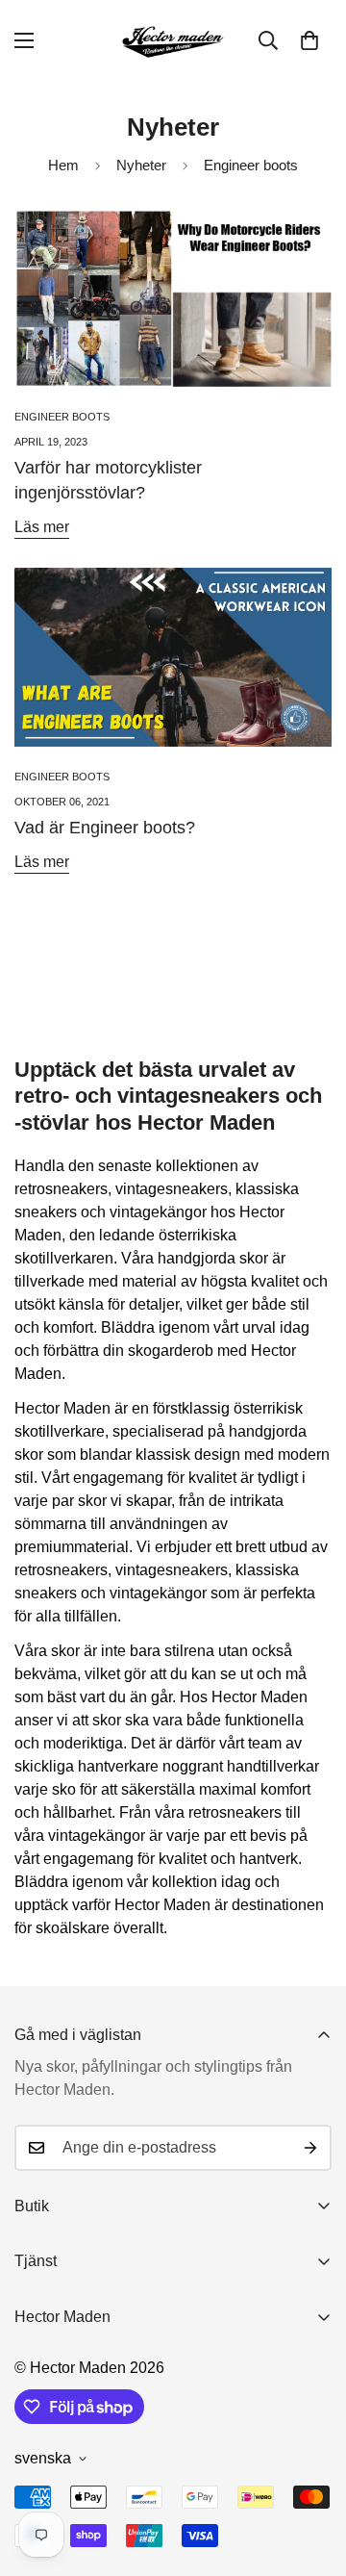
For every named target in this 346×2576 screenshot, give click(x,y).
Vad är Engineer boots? (105, 828)
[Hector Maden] (173, 41)
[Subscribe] (310, 2148)
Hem (63, 165)
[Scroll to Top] (311, 2474)
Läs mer (42, 527)
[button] (309, 40)
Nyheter (141, 165)
